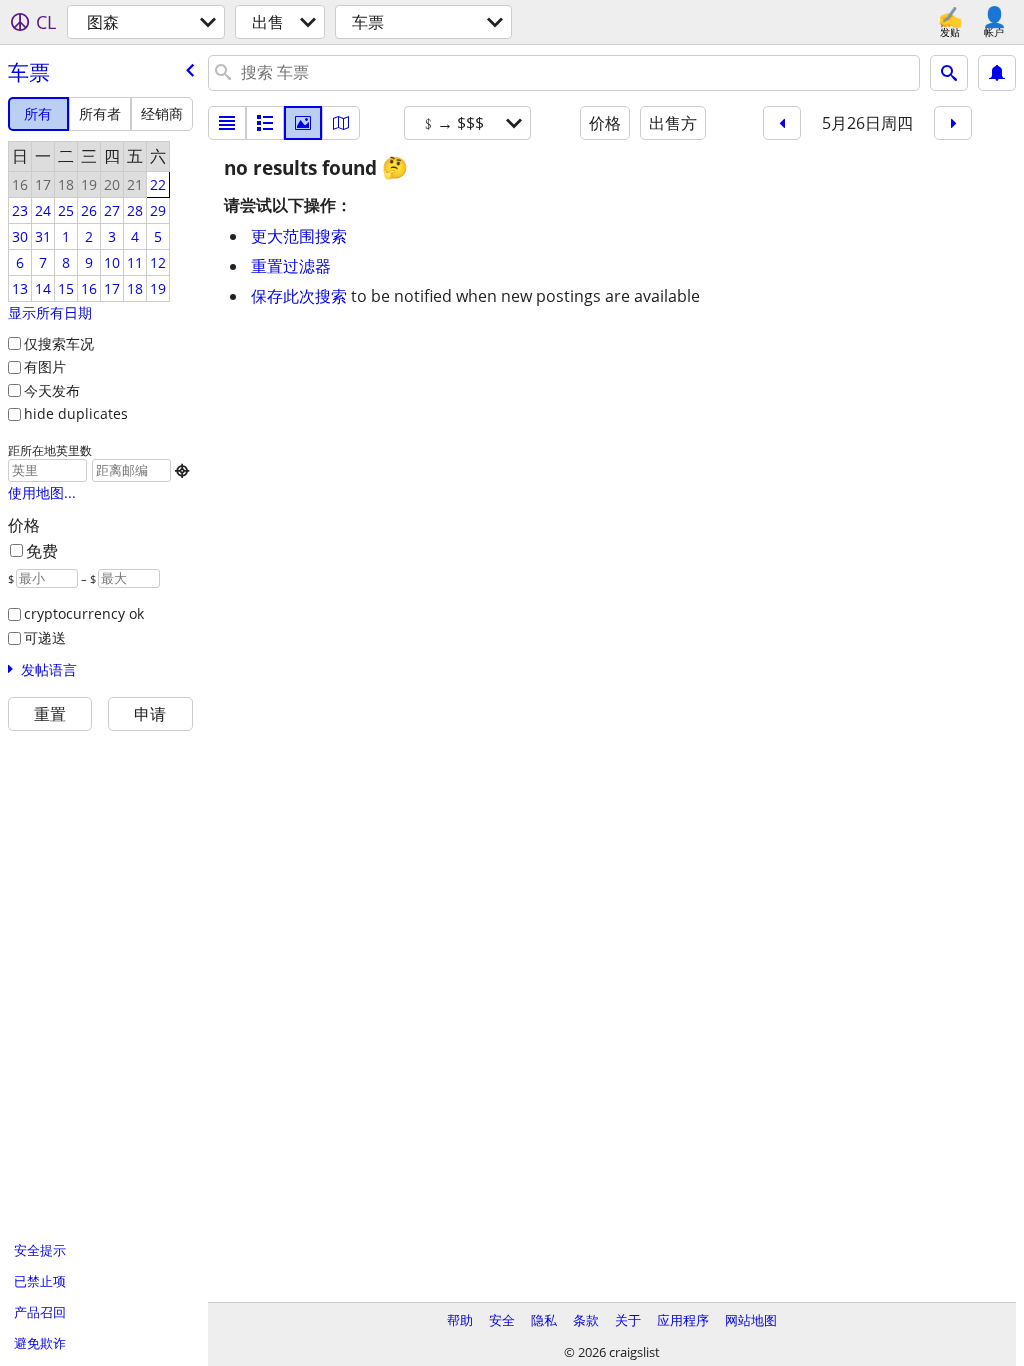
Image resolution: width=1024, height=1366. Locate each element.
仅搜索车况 (59, 343)
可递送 (45, 637)
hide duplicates (76, 413)
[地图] (341, 123)
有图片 (45, 366)
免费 (42, 551)
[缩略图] (265, 123)
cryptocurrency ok (84, 613)
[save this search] (997, 73)
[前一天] (782, 123)
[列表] (227, 123)
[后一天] (953, 123)
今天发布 (52, 390)
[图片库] (303, 123)
